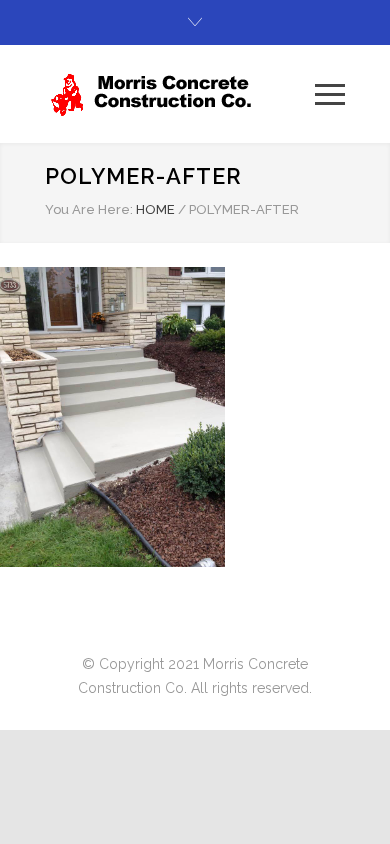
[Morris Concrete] (180, 94)
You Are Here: (89, 209)
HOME (155, 209)
